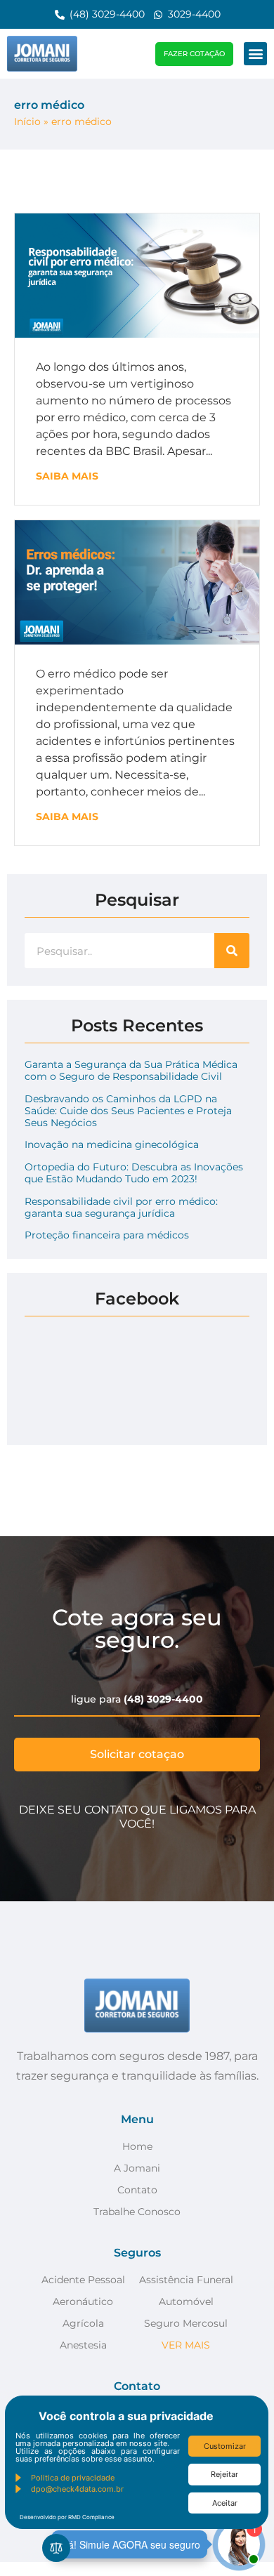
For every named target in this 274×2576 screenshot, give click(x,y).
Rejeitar (224, 2474)
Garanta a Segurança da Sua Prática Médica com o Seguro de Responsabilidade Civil (131, 1070)
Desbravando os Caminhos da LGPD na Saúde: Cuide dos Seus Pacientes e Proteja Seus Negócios (128, 1111)
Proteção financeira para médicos (107, 1235)
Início (27, 121)
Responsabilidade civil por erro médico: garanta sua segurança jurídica (121, 1207)
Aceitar (225, 2503)
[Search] (232, 951)
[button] (255, 54)
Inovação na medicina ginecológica (112, 1144)
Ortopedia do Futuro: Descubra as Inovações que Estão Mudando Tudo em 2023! (134, 1173)
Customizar (225, 2446)
